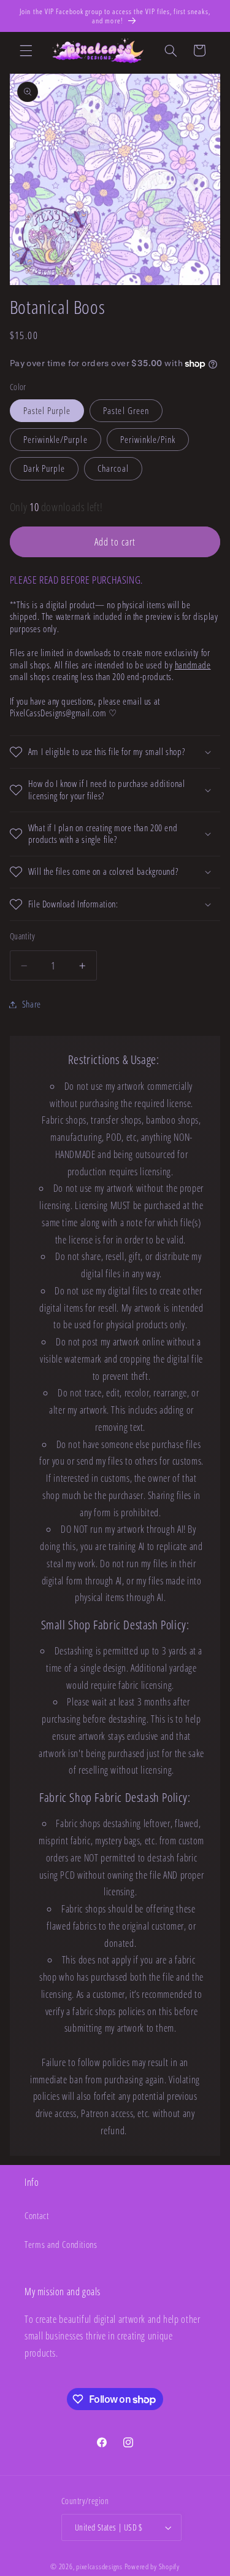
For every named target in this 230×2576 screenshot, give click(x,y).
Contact (36, 2215)
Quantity (22, 936)
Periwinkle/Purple (56, 439)
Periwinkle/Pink (148, 439)
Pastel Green (126, 410)
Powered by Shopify (152, 2566)
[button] (26, 50)
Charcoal (113, 468)
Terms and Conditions (61, 2244)
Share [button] (32, 1004)
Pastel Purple (47, 410)
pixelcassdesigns (99, 2566)
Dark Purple (44, 468)
